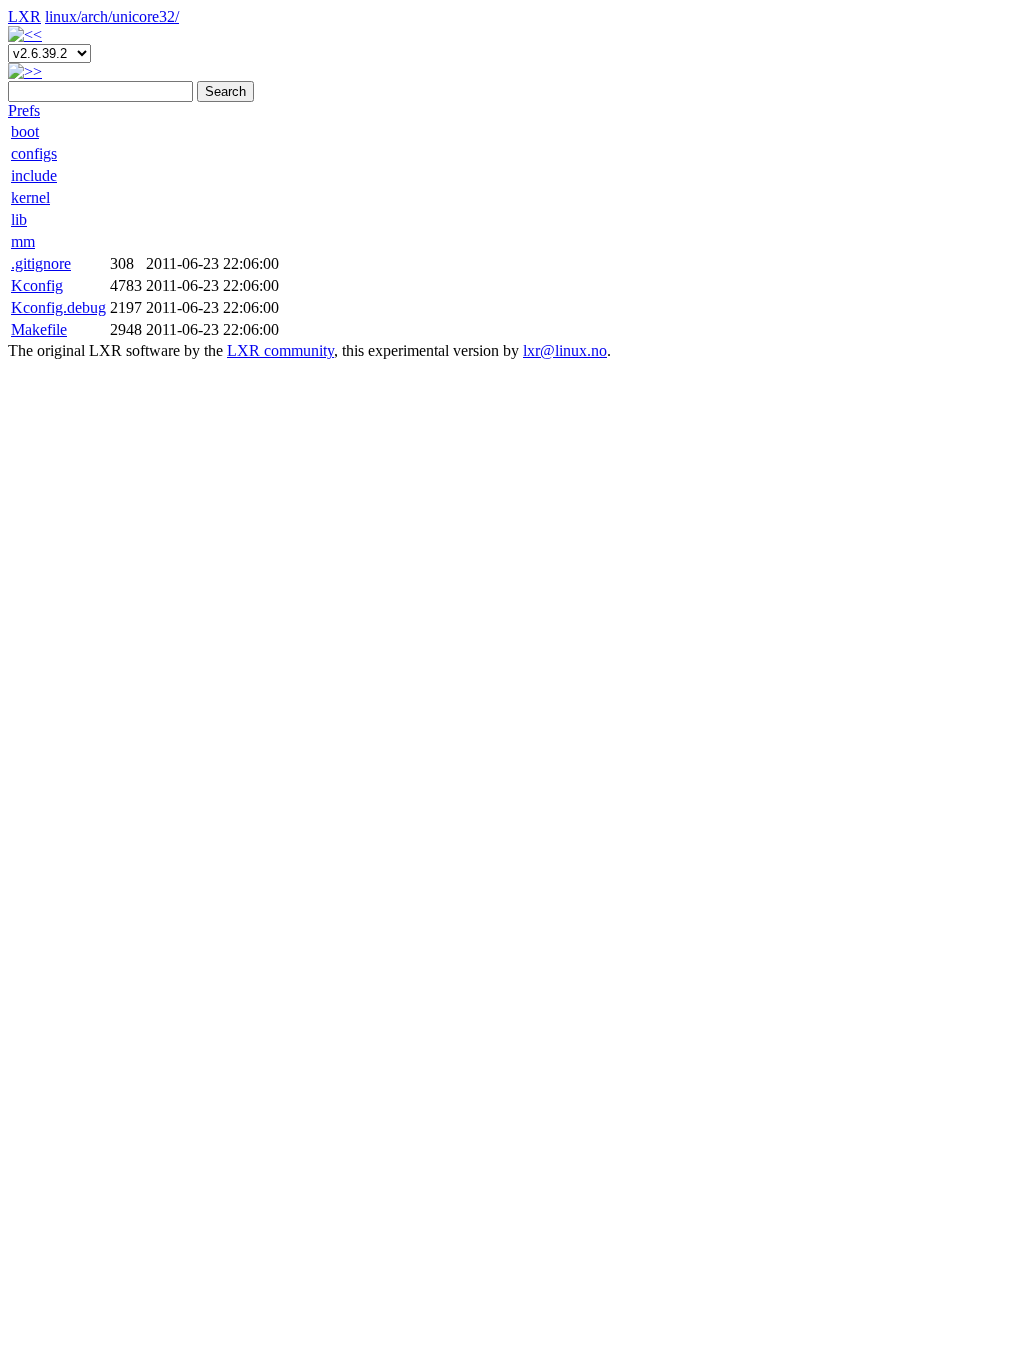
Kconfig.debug (58, 307)
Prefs (24, 110)
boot (25, 131)
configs (34, 153)
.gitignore (41, 263)
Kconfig (37, 285)
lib (19, 219)
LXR (24, 16)
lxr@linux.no (565, 350)
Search (225, 91)
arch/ (96, 16)
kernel (30, 197)
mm (23, 241)
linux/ (63, 16)
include (34, 175)
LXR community (280, 350)
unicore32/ (145, 16)
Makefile (39, 329)
